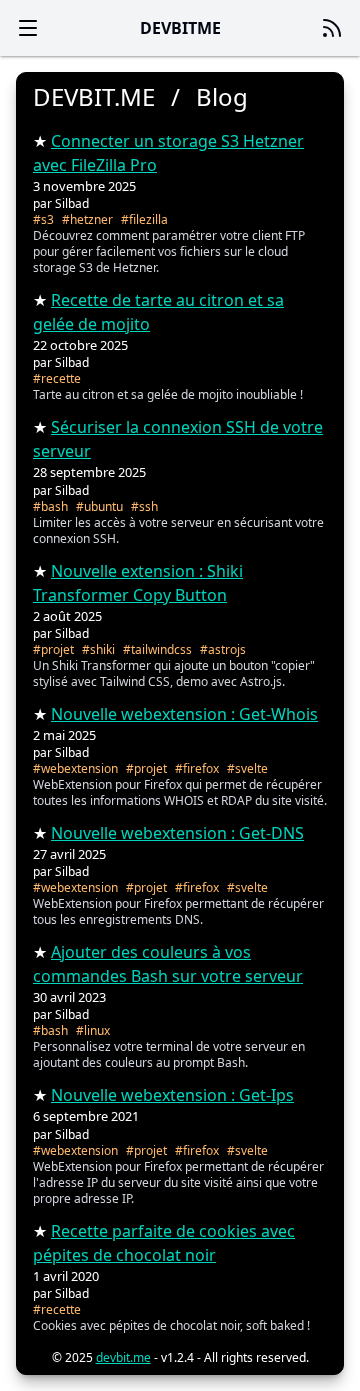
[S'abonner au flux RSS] (332, 28)
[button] (28, 28)
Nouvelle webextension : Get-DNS (177, 833)
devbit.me (123, 1357)
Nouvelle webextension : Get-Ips (172, 1095)
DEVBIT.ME (94, 97)
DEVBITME (180, 28)
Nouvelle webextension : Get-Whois (184, 714)
